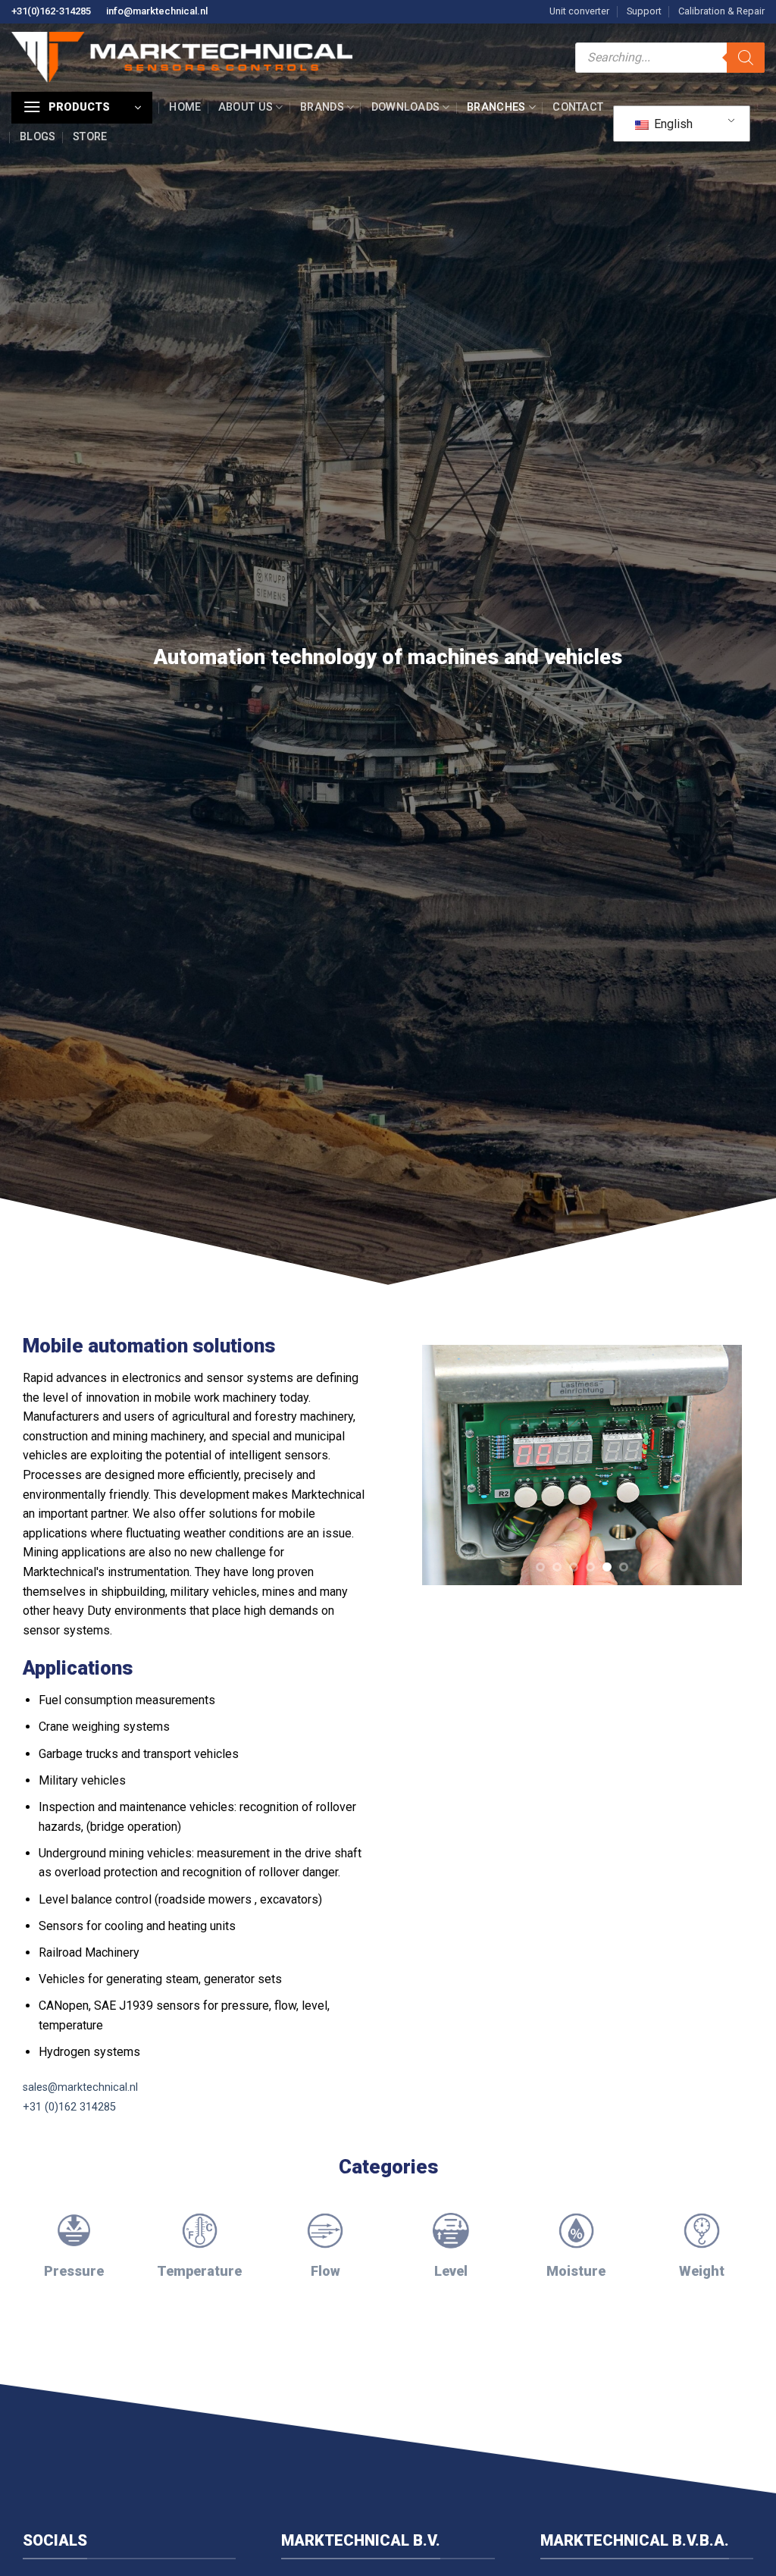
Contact (578, 107)
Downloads (406, 107)
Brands (322, 107)
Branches (496, 107)
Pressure (74, 2271)
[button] (82, 108)
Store (90, 137)
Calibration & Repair (721, 11)
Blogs (38, 137)
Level (451, 2271)
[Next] (716, 1435)
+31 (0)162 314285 (69, 2107)
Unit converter (579, 11)
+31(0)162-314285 (51, 11)
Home (185, 107)
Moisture (576, 2271)
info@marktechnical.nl (157, 11)
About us (246, 107)
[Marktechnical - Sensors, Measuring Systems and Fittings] (182, 57)
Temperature (199, 2271)
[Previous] (448, 1435)
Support (644, 11)
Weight (702, 2271)
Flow (325, 2271)
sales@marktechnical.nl (80, 2087)
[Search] (746, 58)
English (672, 124)
